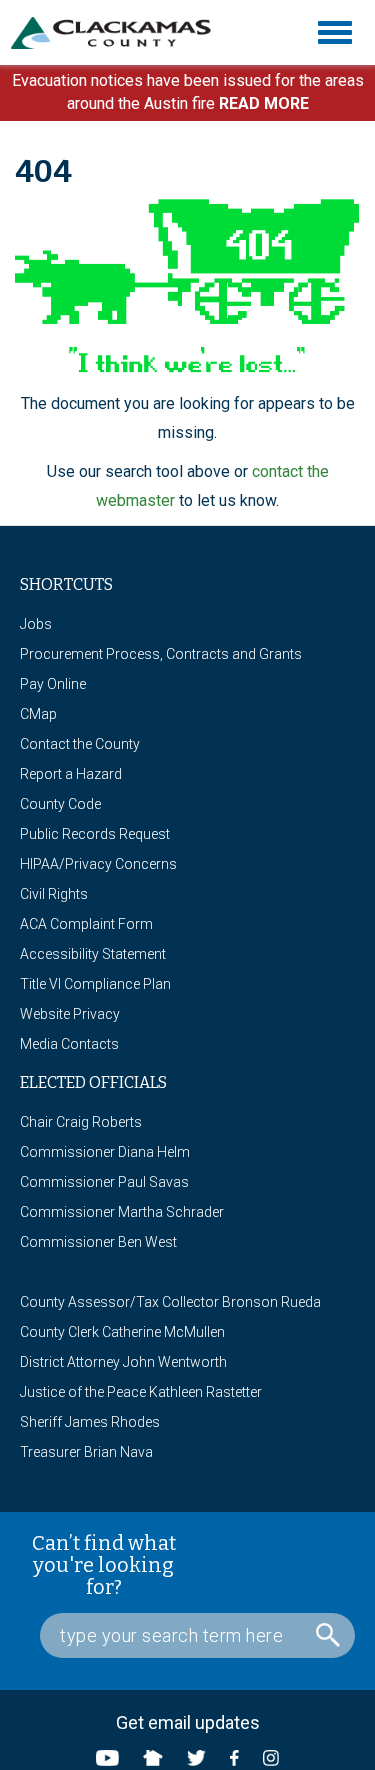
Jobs (36, 624)
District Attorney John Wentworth (123, 1362)
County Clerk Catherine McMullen (122, 1332)
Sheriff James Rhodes (90, 1422)
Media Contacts (69, 1044)
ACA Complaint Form (86, 924)
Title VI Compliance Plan (95, 984)
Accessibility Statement (93, 954)
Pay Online (53, 684)
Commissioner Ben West (98, 1242)
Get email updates (188, 1722)
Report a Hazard (71, 774)
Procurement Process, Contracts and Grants (161, 654)
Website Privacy (70, 1014)
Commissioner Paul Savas (104, 1182)
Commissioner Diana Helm (105, 1152)
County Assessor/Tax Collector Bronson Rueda (170, 1302)
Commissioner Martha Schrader (122, 1212)
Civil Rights (54, 894)
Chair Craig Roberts (81, 1122)
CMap (38, 714)
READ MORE (264, 103)
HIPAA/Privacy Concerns (98, 864)
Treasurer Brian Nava (86, 1452)
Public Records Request (95, 834)
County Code (60, 804)
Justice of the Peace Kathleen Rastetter (141, 1392)
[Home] (118, 33)
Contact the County (80, 744)
